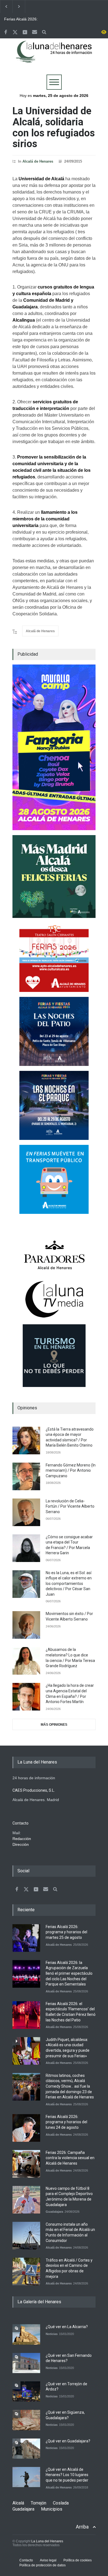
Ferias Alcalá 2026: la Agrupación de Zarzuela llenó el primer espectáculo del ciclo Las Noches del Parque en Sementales (69, 1973)
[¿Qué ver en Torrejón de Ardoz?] (26, 2391)
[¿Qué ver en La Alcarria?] (26, 2334)
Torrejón (38, 2503)
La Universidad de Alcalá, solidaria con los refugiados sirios (54, 127)
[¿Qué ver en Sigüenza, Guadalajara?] (26, 2420)
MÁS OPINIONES (54, 1725)
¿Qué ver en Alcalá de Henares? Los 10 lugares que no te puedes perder (67, 2475)
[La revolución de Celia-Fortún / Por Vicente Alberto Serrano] (26, 1512)
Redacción (22, 1839)
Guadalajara (54, 2212)
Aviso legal (48, 2560)
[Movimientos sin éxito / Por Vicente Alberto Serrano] (26, 1625)
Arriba (82, 2527)
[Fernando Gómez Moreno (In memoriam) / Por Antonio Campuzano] (26, 1476)
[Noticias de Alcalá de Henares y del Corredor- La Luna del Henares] (54, 56)
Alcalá (18, 2503)
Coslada (61, 2503)
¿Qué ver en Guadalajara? (68, 2441)
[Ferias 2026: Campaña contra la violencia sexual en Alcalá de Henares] (26, 2164)
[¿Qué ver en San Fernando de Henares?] (26, 2363)
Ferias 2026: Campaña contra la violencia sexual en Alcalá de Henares (70, 2158)
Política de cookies (78, 2560)
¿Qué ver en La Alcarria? (67, 2327)
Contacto (26, 2560)
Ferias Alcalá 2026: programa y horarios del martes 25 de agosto (25, 19)
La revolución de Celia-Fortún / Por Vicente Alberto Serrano (70, 1506)
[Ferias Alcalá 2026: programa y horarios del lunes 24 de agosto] (26, 2128)
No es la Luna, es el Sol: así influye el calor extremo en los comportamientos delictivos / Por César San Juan (69, 1584)
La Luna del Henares (47, 2541)
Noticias (52, 2334)
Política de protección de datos (43, 2565)
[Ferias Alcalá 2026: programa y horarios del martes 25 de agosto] (26, 1938)
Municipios (52, 2509)
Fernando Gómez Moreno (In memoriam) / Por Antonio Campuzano (71, 1470)
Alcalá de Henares (38, 161)
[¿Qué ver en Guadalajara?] (26, 2449)
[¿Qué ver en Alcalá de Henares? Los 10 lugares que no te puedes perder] (26, 2477)
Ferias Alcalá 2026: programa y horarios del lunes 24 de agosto (66, 2122)
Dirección (21, 1844)
